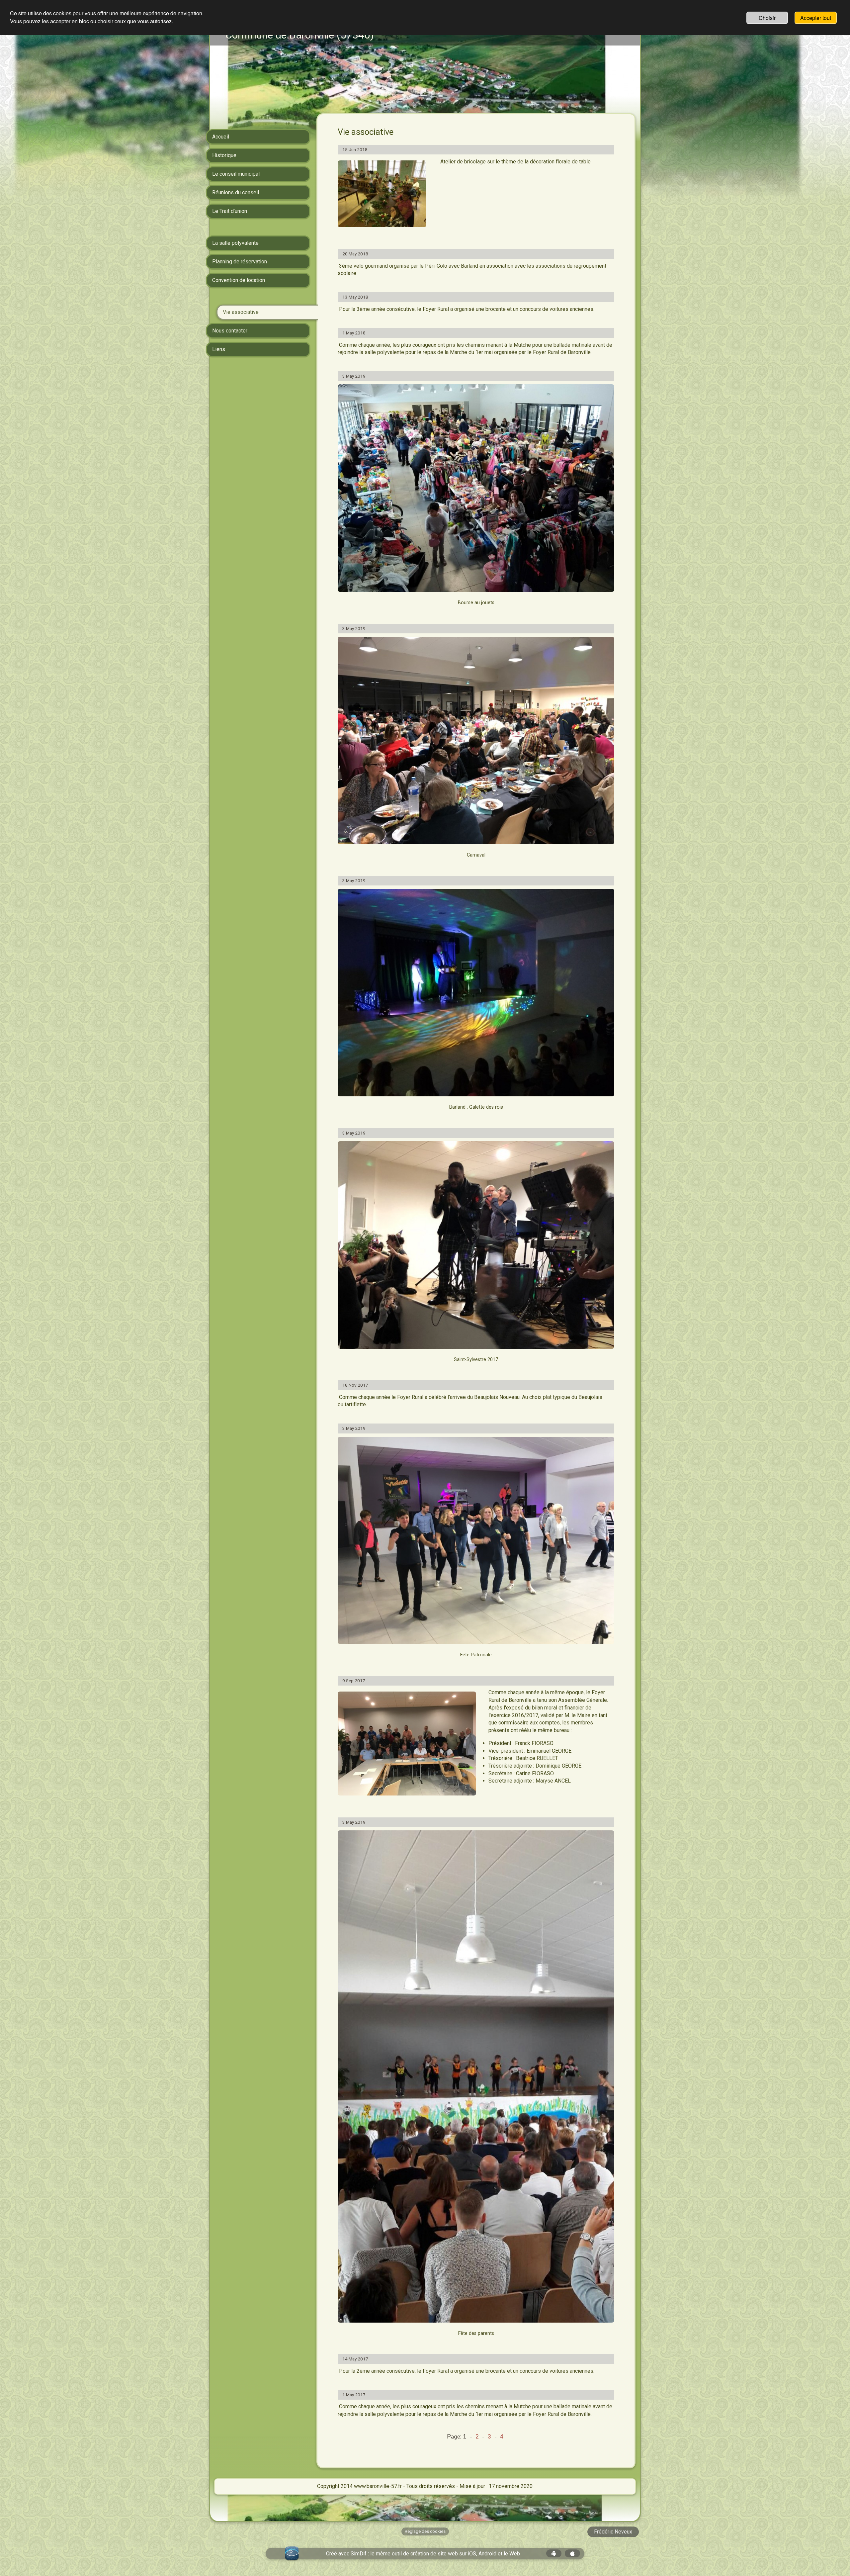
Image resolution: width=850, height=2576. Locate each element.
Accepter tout (816, 18)
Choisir (767, 18)
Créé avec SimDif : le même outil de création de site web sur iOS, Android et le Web (423, 2554)
